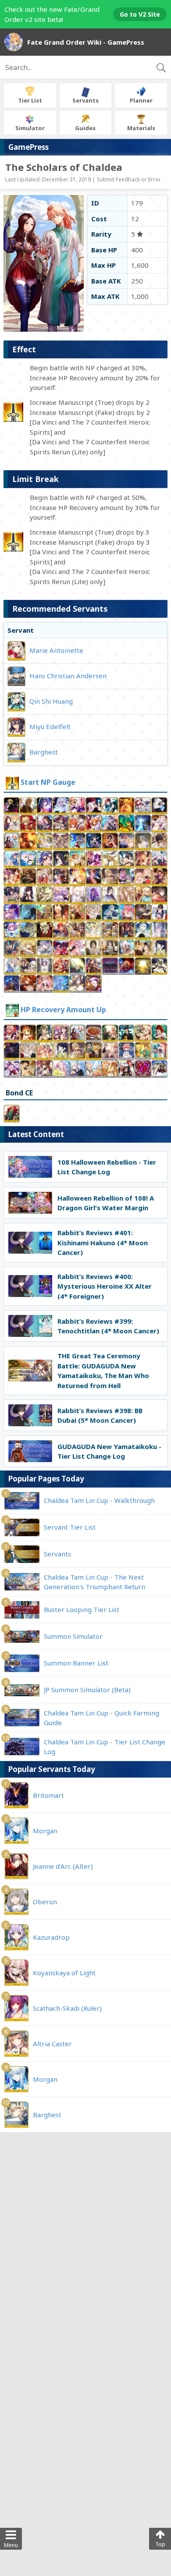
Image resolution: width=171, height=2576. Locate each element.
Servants (85, 100)
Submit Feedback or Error (129, 179)
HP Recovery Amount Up (63, 1010)
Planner (141, 100)
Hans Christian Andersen (68, 675)
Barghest (44, 751)
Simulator (30, 128)
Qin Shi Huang (51, 701)
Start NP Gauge (48, 782)
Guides (85, 128)
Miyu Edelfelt (50, 726)
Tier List (30, 100)
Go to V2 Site (140, 14)
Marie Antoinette (56, 650)
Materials (141, 128)
